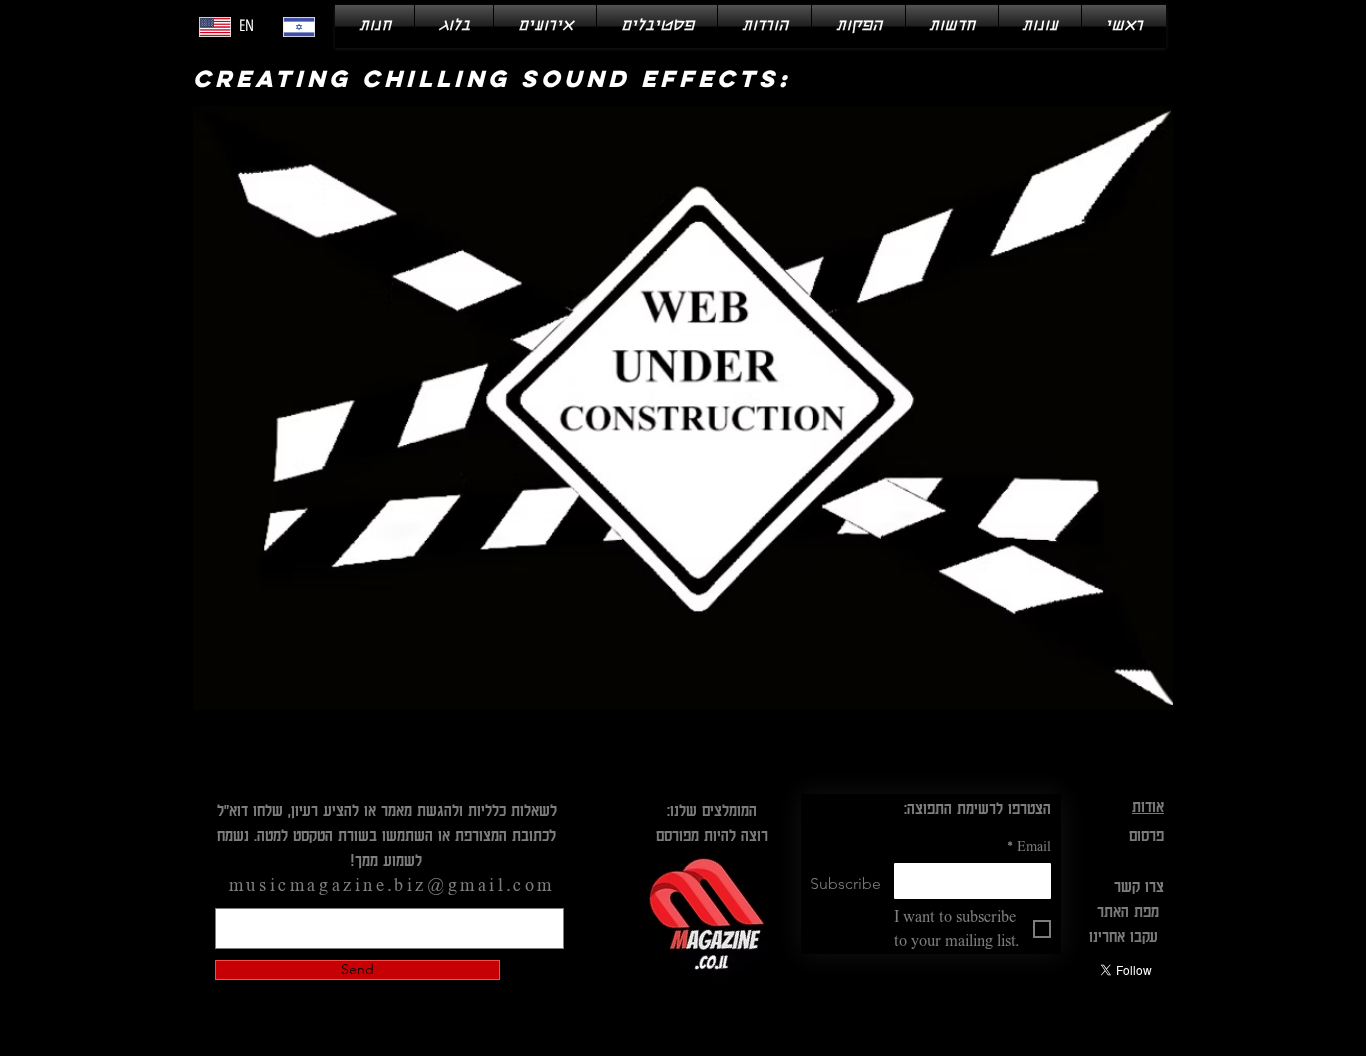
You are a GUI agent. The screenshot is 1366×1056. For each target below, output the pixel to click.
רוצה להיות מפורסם (712, 835)
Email (1029, 846)
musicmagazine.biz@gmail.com (392, 885)
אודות (1148, 806)
